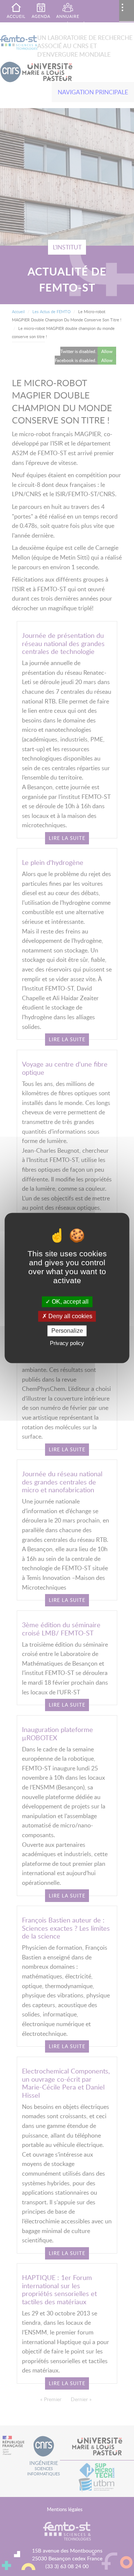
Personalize (67, 1331)
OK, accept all (69, 1302)
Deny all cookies (70, 1316)
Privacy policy (67, 1343)
